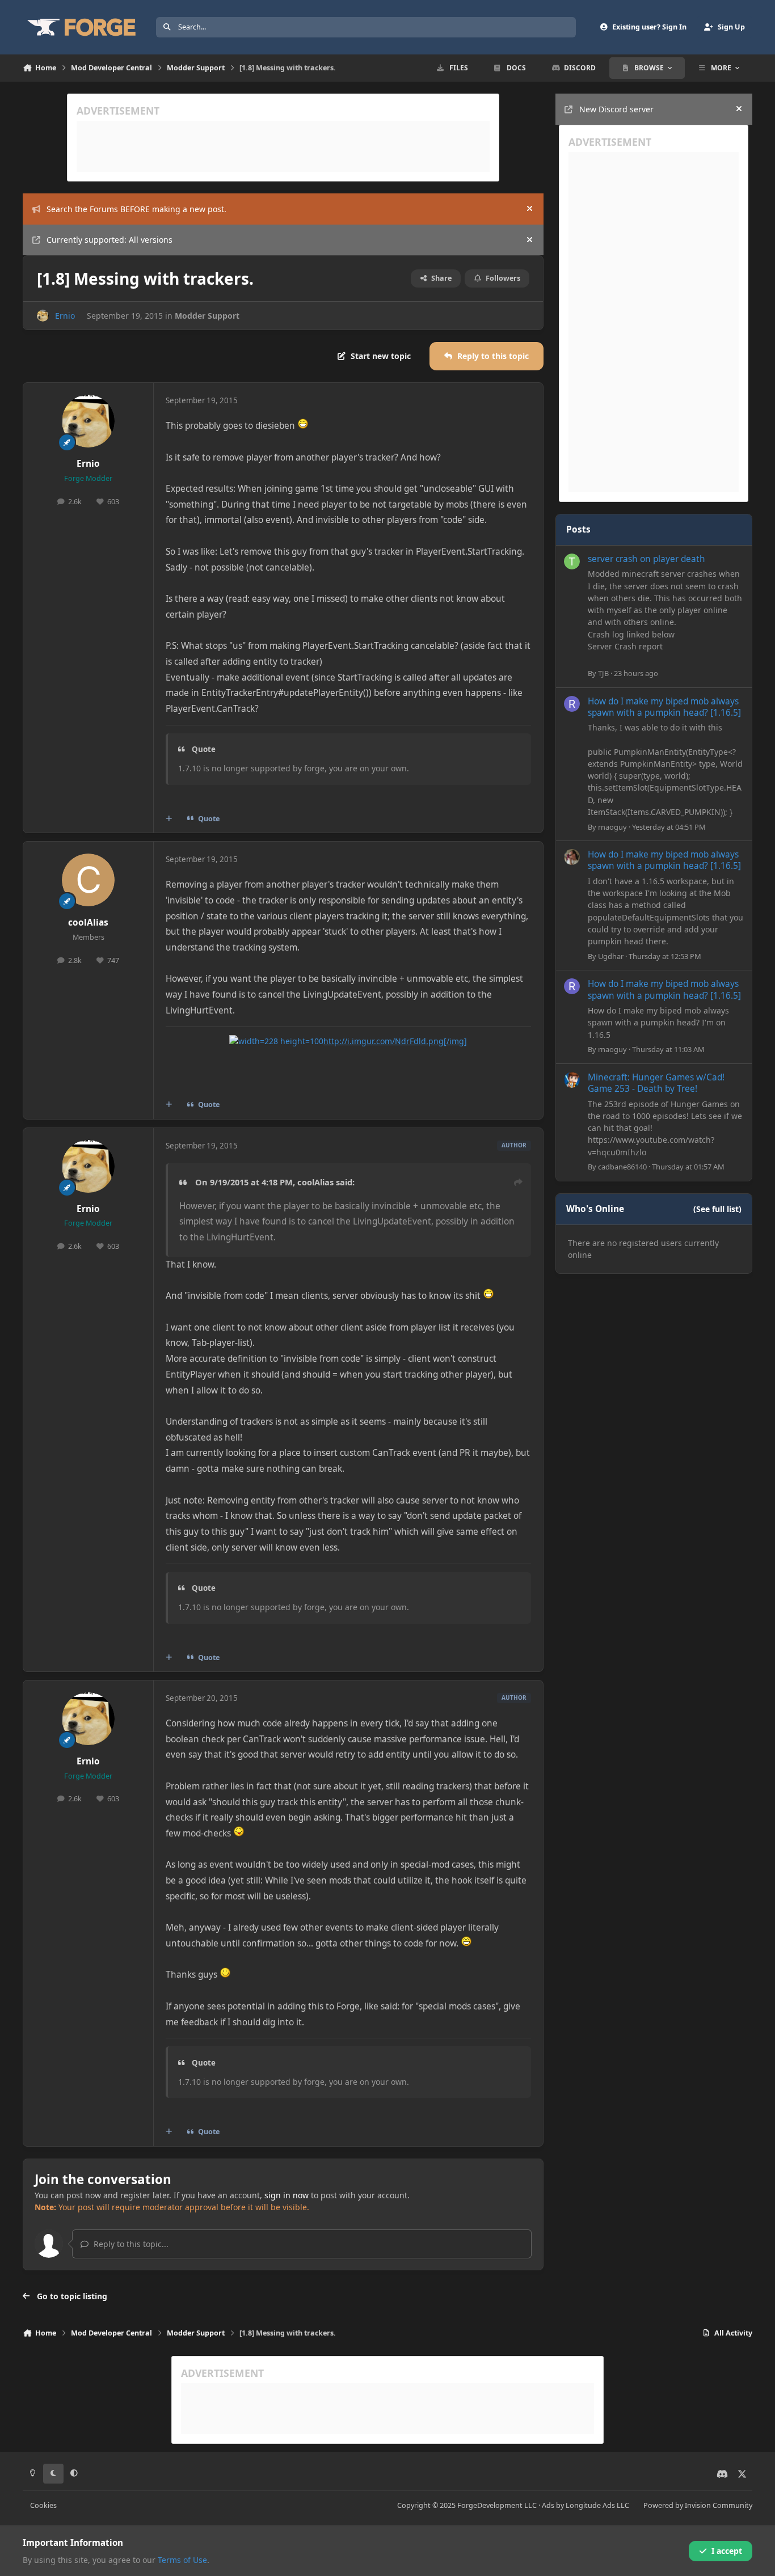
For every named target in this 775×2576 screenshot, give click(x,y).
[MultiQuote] (169, 819)
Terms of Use (182, 2560)
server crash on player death (646, 559)
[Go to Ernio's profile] (43, 316)
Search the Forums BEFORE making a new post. (136, 209)
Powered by (698, 2505)
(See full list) (717, 1209)
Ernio (65, 316)
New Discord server (616, 109)
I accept (727, 2551)
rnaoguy (612, 827)
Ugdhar (611, 956)
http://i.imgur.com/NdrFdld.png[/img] (395, 1041)
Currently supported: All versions (109, 240)
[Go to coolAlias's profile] (89, 880)
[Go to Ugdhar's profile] (572, 857)
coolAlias (88, 922)
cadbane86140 (622, 1167)
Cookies (43, 2505)
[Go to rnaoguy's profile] (572, 704)
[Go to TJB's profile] (572, 561)
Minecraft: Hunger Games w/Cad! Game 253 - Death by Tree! (656, 1083)
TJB (603, 673)
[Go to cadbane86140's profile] (572, 1080)
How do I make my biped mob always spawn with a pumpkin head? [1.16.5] (664, 707)
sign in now (287, 2195)
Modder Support (207, 316)
